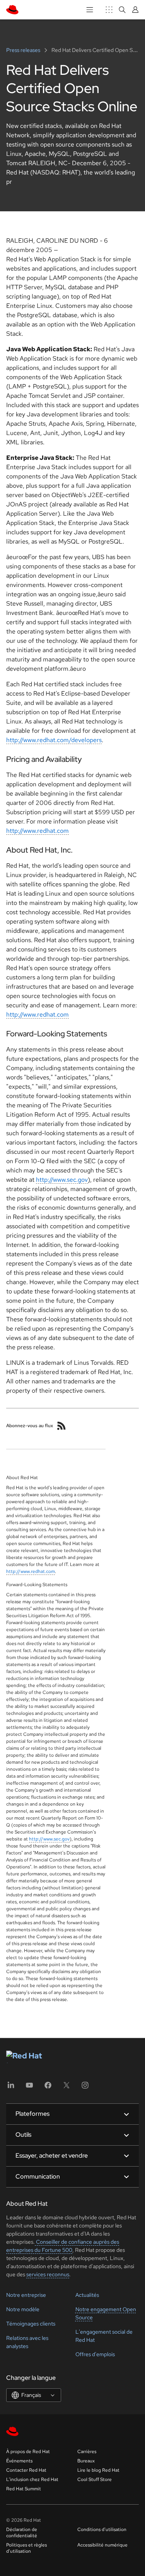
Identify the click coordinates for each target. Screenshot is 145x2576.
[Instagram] (85, 2088)
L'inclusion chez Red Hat (32, 2479)
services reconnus (48, 2274)
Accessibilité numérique (102, 2545)
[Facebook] (48, 2088)
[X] (67, 2088)
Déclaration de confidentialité (22, 2533)
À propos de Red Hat (28, 2452)
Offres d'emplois (95, 2354)
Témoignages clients (31, 2324)
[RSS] (61, 1426)
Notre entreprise (26, 2295)
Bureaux (86, 2461)
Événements (19, 2461)
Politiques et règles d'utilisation (26, 2548)
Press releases (24, 50)
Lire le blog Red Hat (98, 2470)
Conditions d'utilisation (102, 2529)
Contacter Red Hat (26, 2470)
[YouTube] (29, 2088)
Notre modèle (23, 2309)
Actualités (87, 2295)
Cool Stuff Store (95, 2479)
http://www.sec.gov (62, 1180)
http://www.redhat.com (38, 831)
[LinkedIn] (11, 2088)
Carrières (87, 2452)
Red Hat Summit (24, 2489)
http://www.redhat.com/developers (54, 740)
